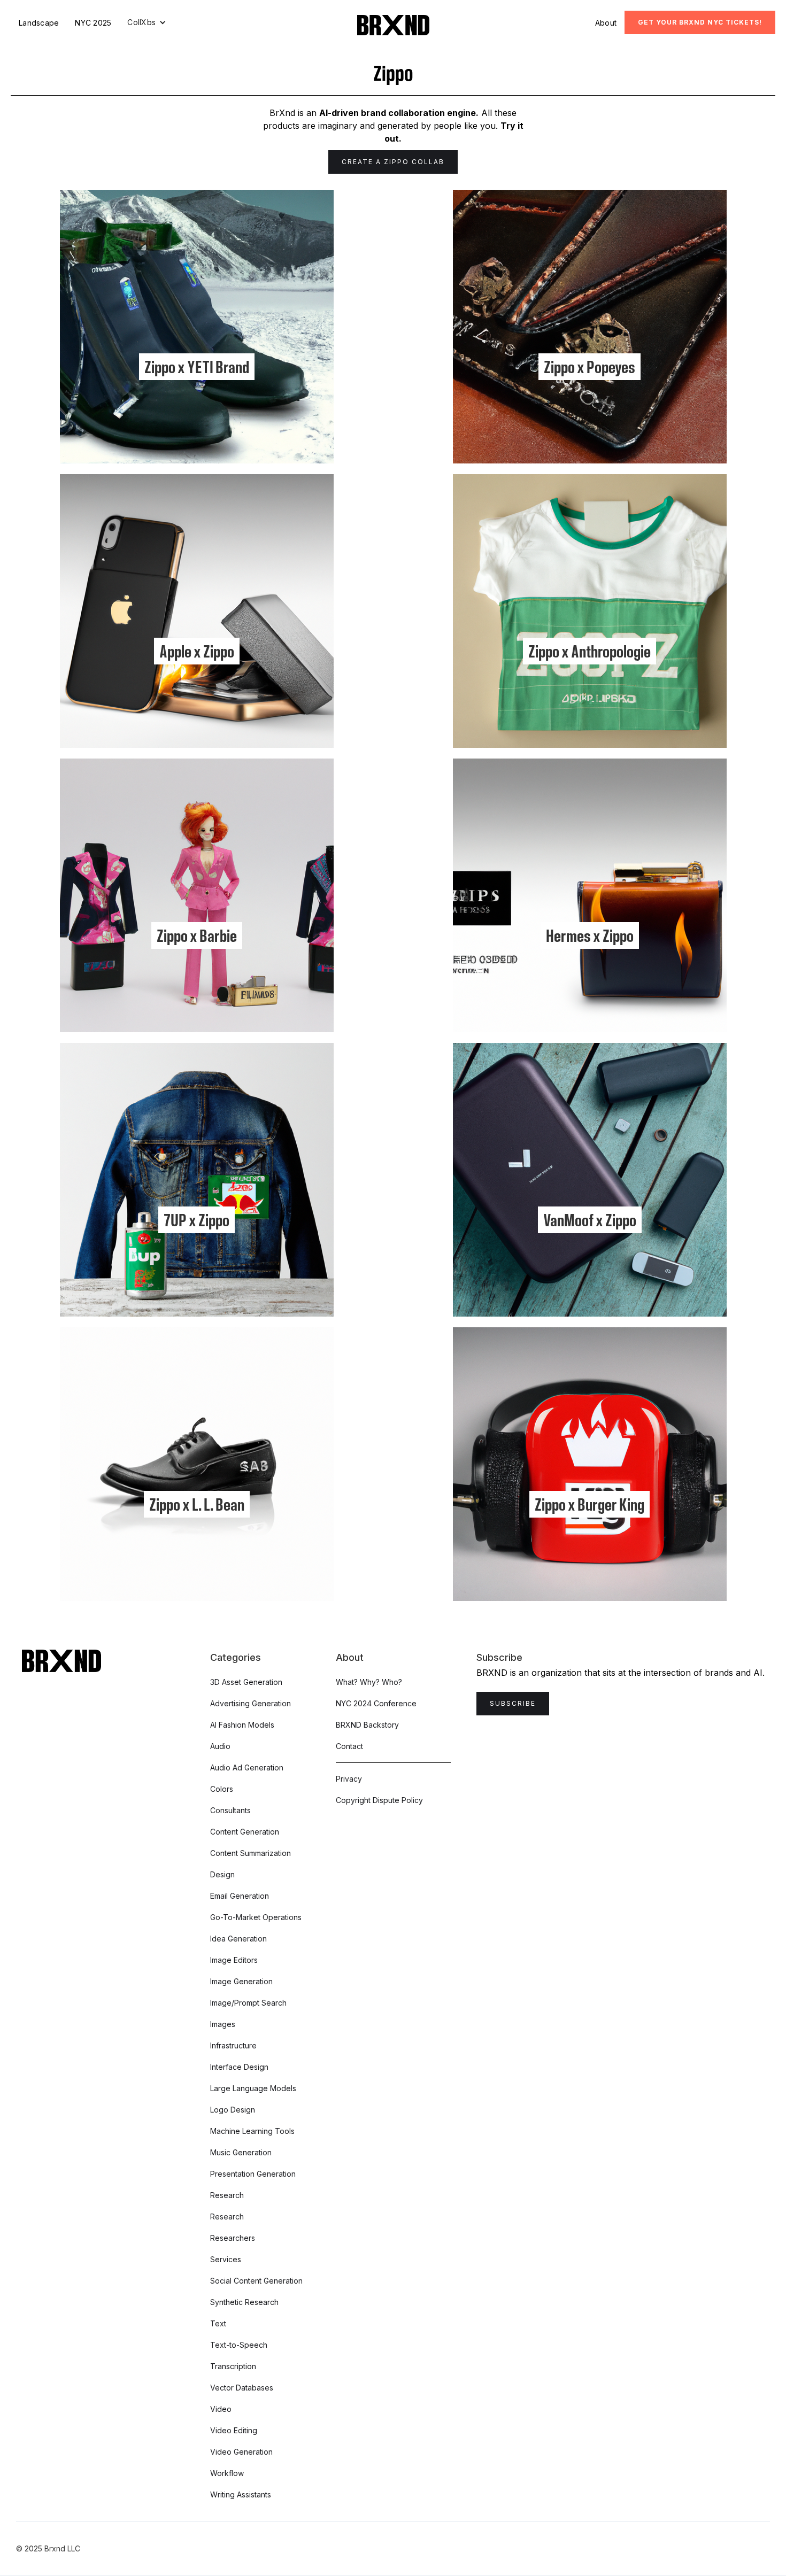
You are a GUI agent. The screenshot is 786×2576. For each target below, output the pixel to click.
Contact (349, 1746)
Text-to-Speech (239, 2345)
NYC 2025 (93, 23)
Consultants (230, 1810)
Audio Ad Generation (247, 1767)
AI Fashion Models (242, 1725)
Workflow (227, 2473)
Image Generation (241, 1981)
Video (221, 2409)
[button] (147, 22)
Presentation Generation (253, 2174)
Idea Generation (238, 1939)
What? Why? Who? (369, 1682)
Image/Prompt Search (248, 2003)
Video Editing (234, 2430)
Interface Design (239, 2067)
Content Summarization (251, 1853)
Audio (220, 1746)
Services (226, 2259)
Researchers (233, 2238)
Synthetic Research (244, 2302)
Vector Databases (242, 2388)
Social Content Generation (256, 2281)
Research (227, 2195)
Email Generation (240, 1896)
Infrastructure (233, 2045)
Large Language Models (253, 2088)
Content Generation (245, 1832)
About (606, 23)
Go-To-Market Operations (256, 1917)
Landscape (39, 23)
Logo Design (233, 2110)
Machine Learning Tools (252, 2131)
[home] (393, 25)
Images (223, 2024)
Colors (222, 1789)
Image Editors (234, 1960)
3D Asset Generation (246, 1682)
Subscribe (513, 1703)
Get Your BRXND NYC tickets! (700, 22)
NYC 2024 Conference (376, 1703)
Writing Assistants (241, 2494)
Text (218, 2323)
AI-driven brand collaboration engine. (399, 113)
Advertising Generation (251, 1703)
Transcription (233, 2366)
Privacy (349, 1779)
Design (222, 1874)
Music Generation (241, 2152)
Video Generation (241, 2452)
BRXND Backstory (367, 1725)
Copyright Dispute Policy (379, 1800)
